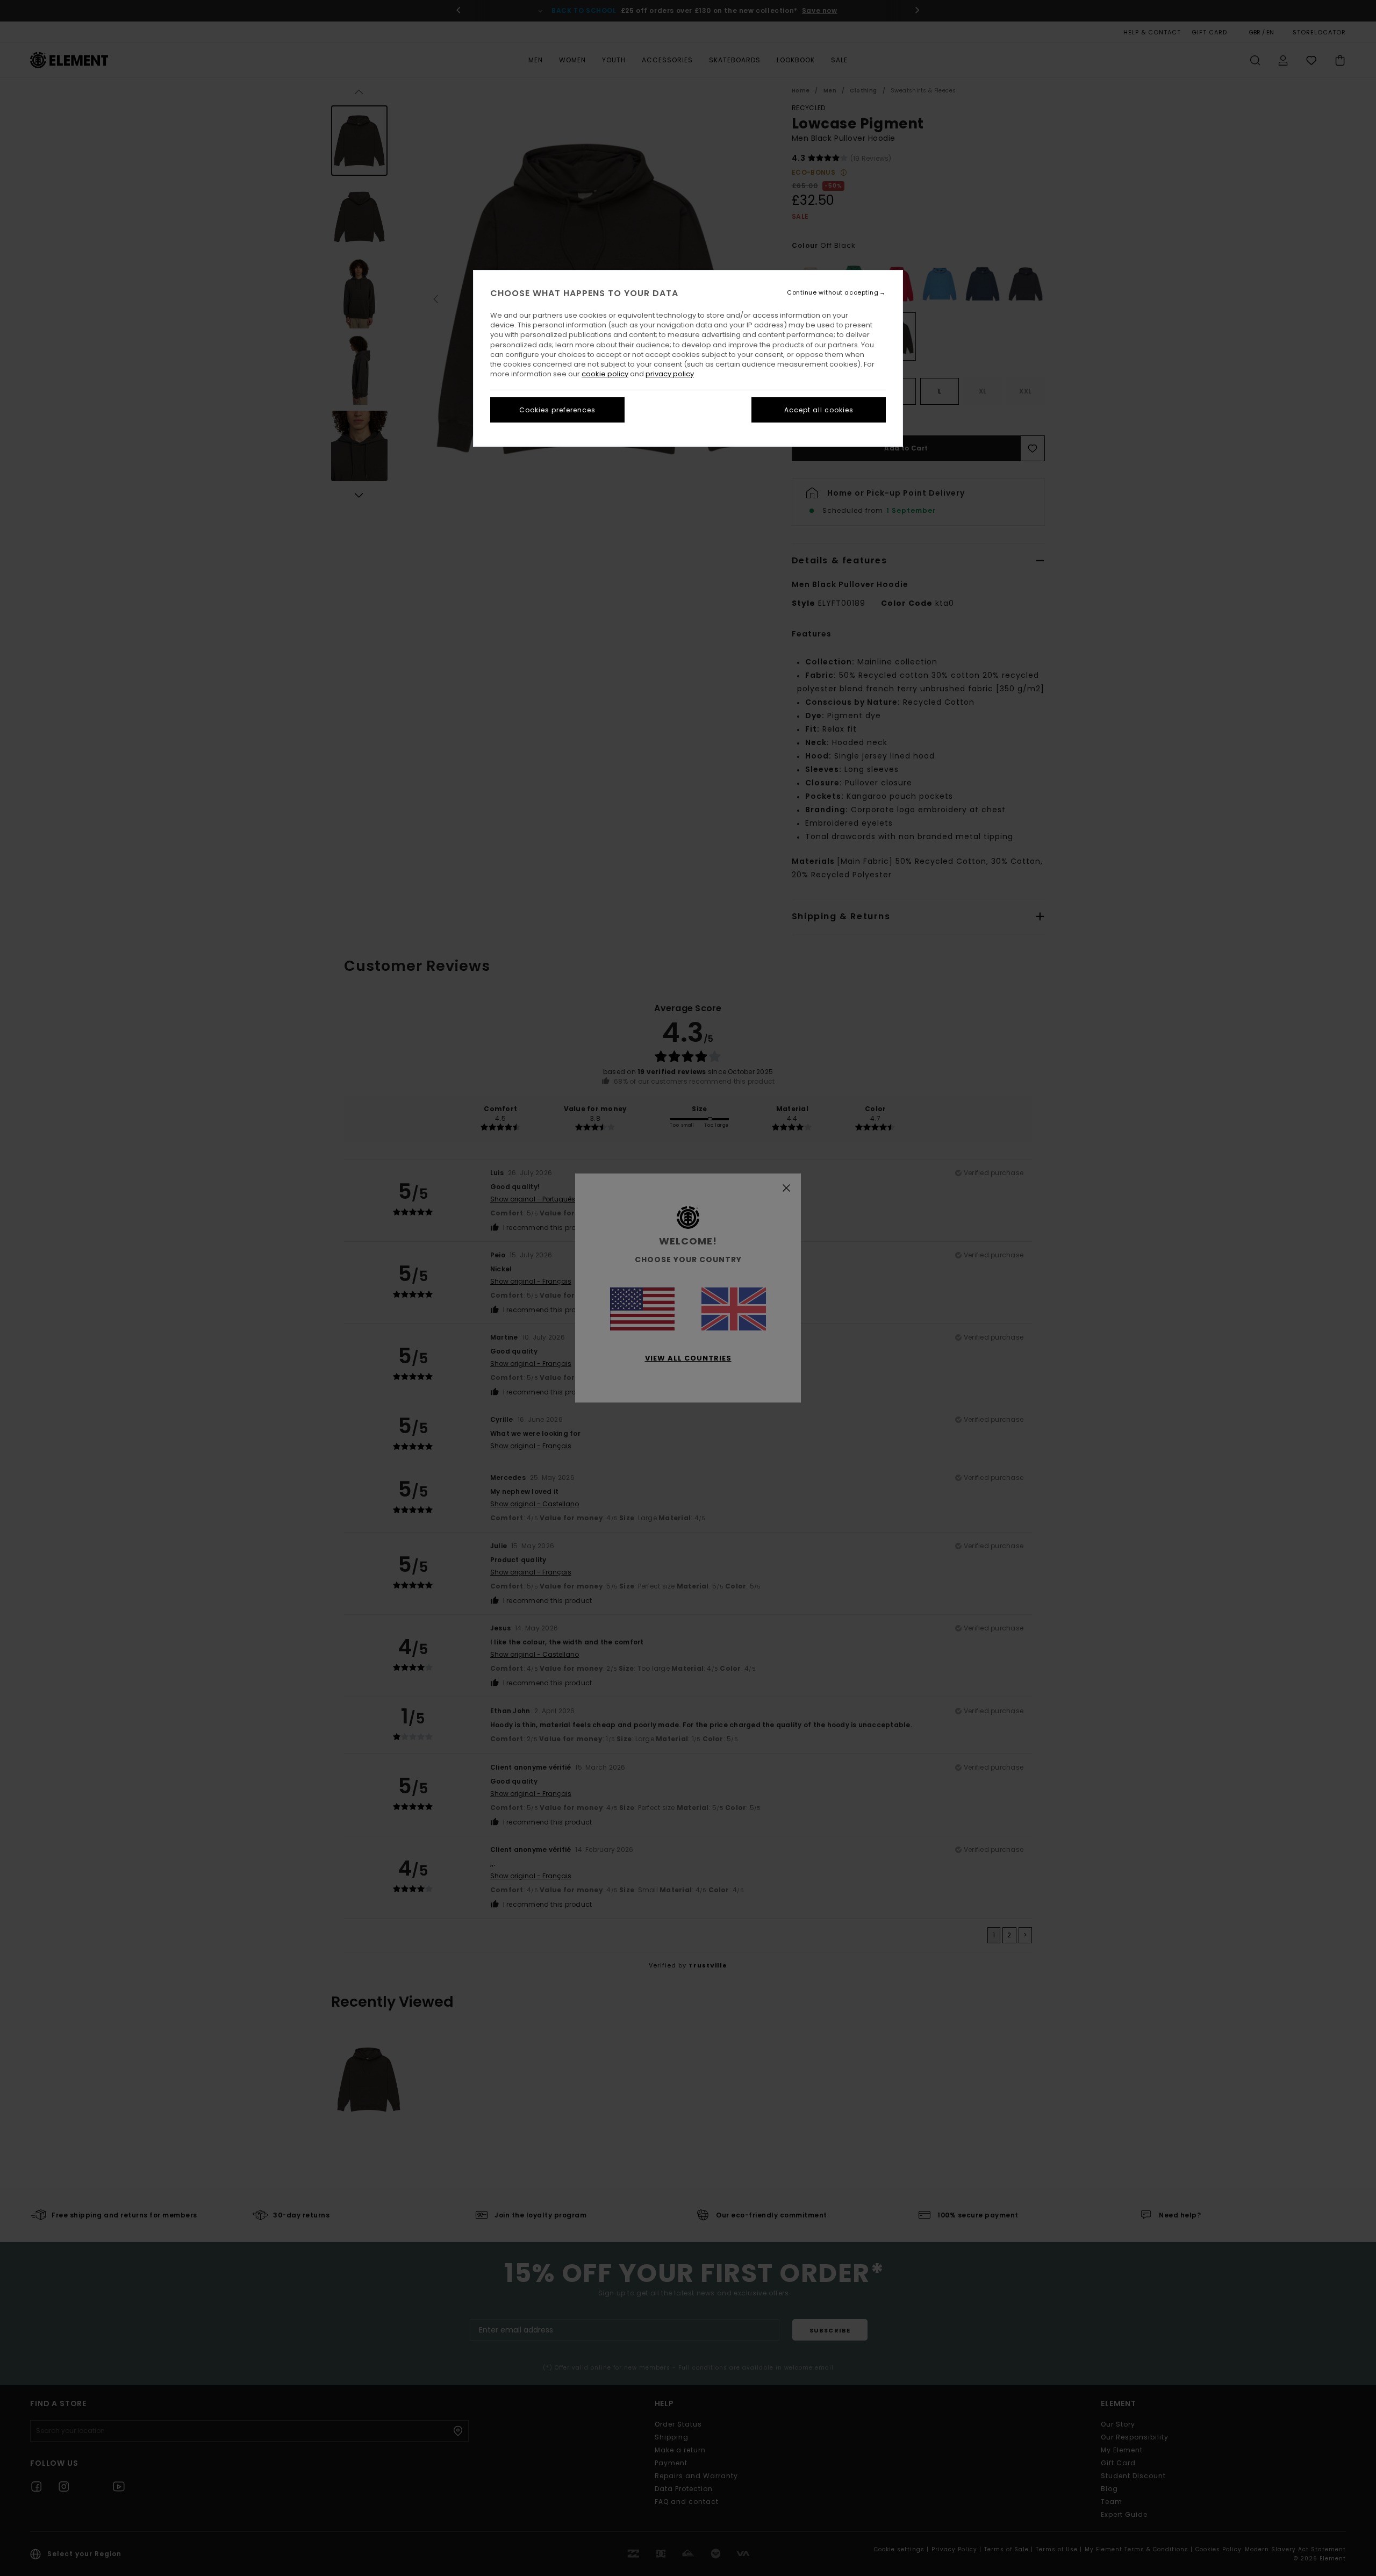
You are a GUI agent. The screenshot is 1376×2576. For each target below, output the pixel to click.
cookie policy (605, 374)
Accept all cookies (819, 410)
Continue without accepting (833, 293)
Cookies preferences (557, 410)
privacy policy (670, 374)
